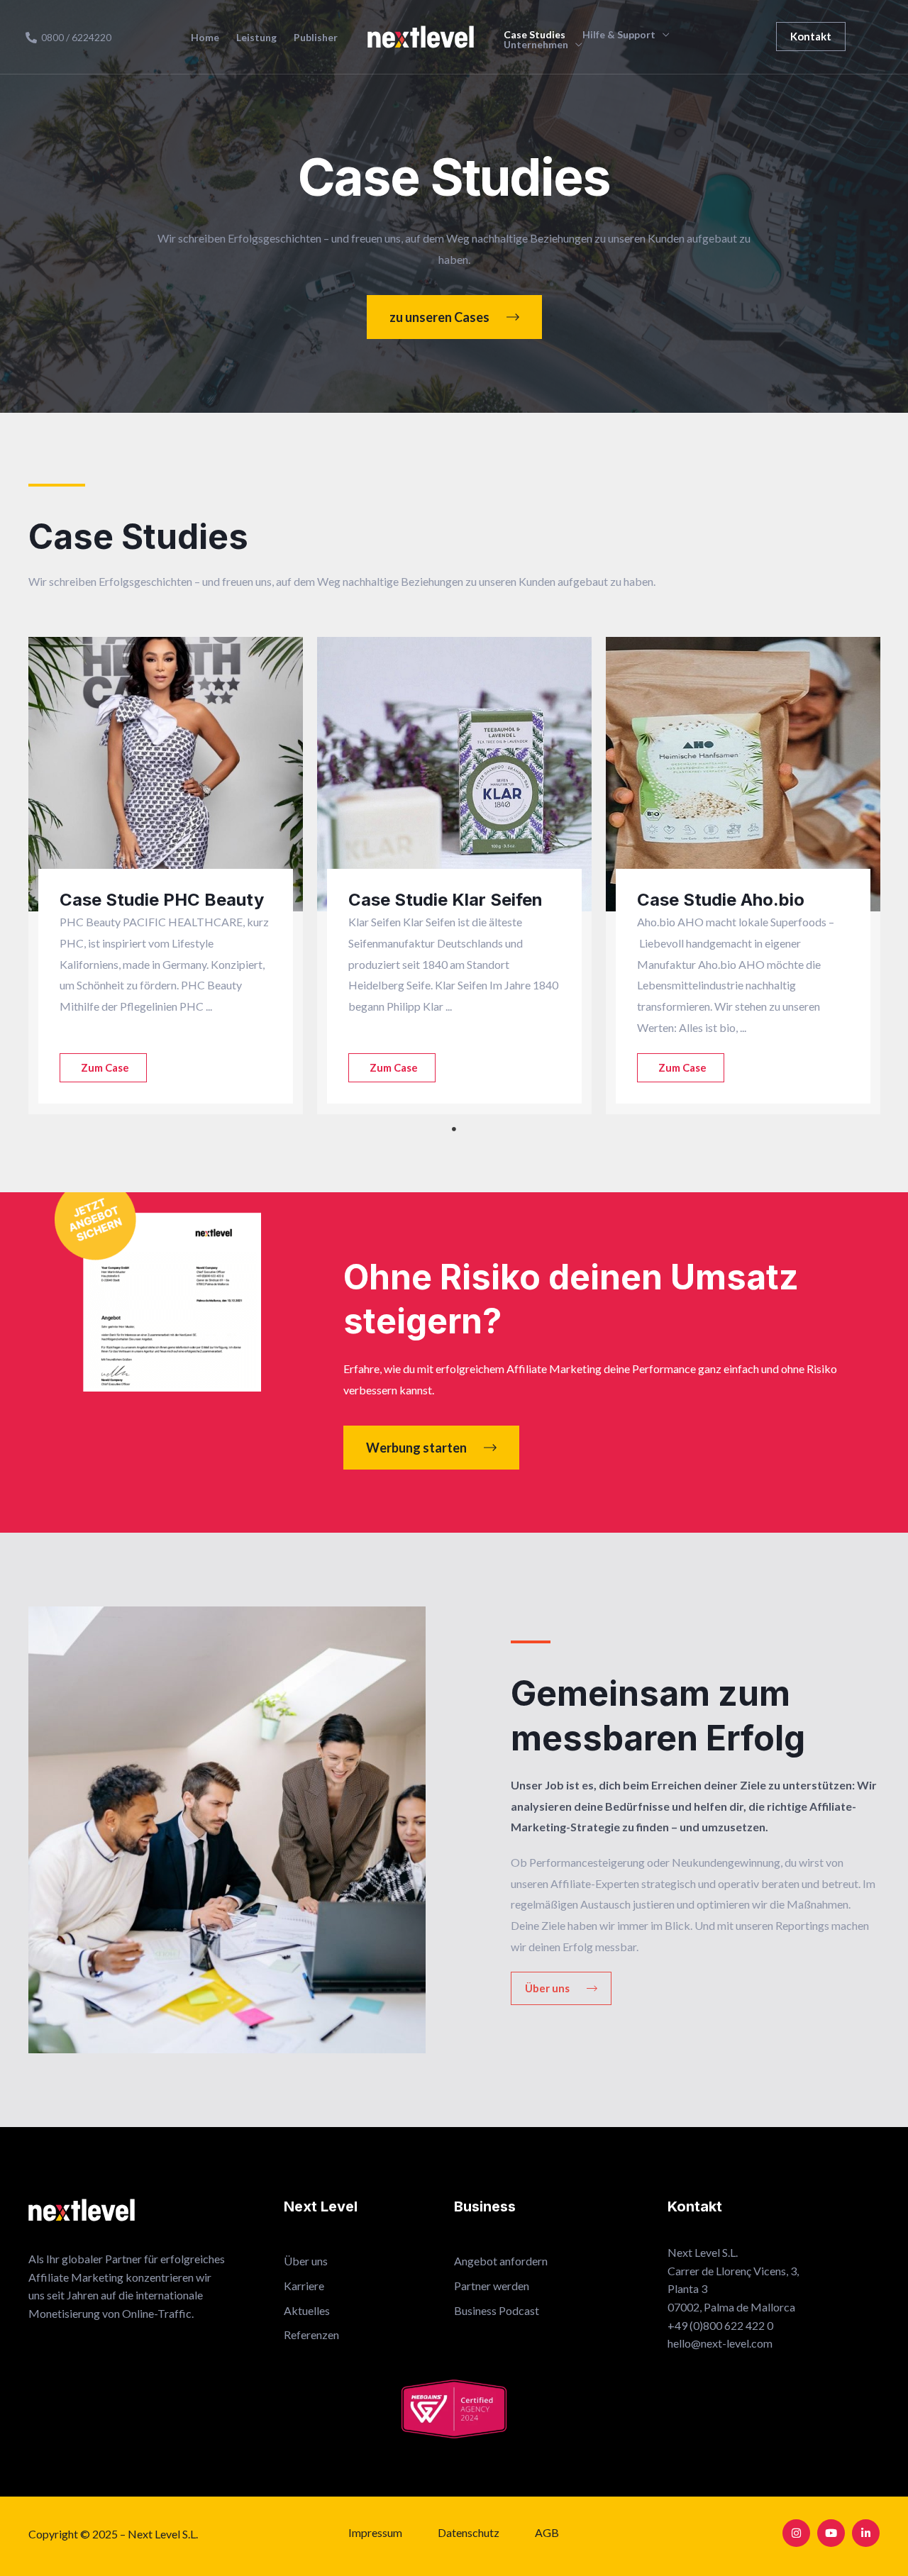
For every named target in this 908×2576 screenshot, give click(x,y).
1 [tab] (454, 1129)
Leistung (256, 38)
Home (205, 38)
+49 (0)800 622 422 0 (720, 2325)
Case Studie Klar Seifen (445, 900)
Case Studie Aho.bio (721, 900)
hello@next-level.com (720, 2343)
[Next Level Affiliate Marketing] (421, 35)
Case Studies (535, 35)
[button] (811, 37)
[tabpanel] (166, 876)
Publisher (316, 38)
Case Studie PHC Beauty (162, 900)
